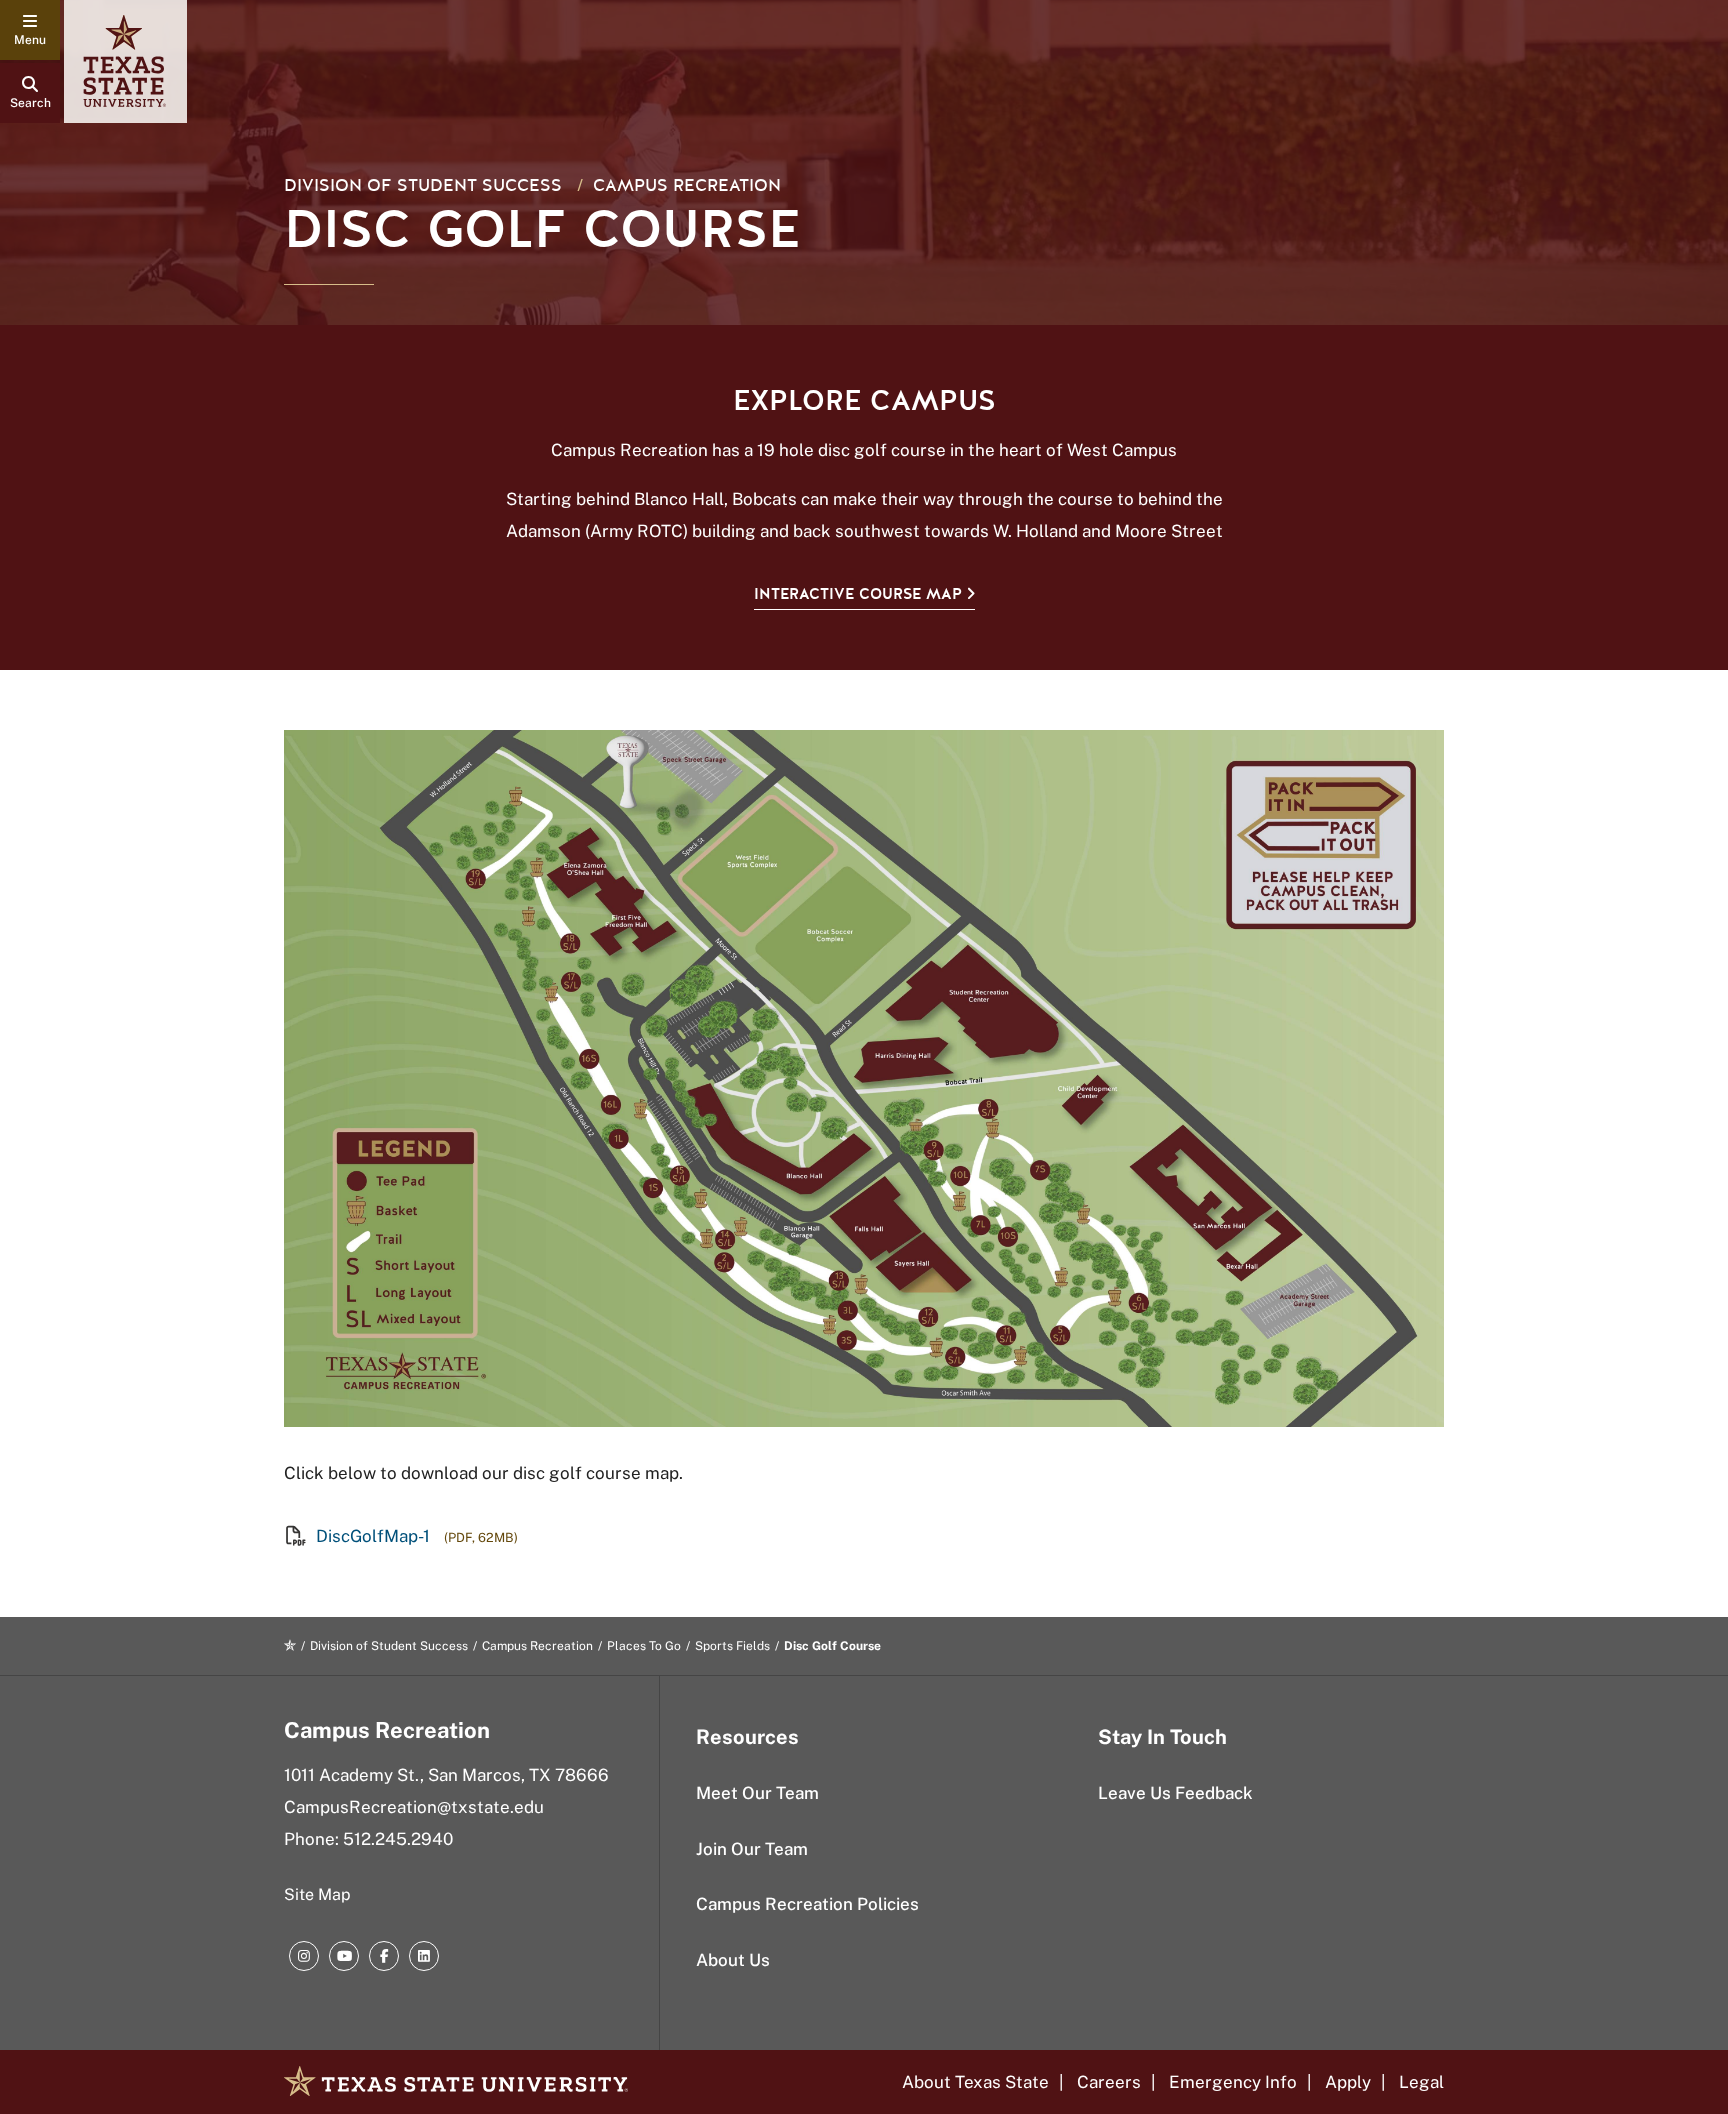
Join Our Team (752, 1849)
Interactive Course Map (858, 594)
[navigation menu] (30, 30)
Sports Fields (732, 1646)
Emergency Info (1233, 2082)
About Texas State (975, 2082)
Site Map (317, 1894)
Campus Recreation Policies (807, 1904)
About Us (733, 1960)
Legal (1421, 2082)
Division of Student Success (423, 185)
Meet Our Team (757, 1793)
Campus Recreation (687, 185)
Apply (1348, 2082)
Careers (1109, 2082)
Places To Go (644, 1646)
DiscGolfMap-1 (373, 1536)
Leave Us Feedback (1175, 1793)
